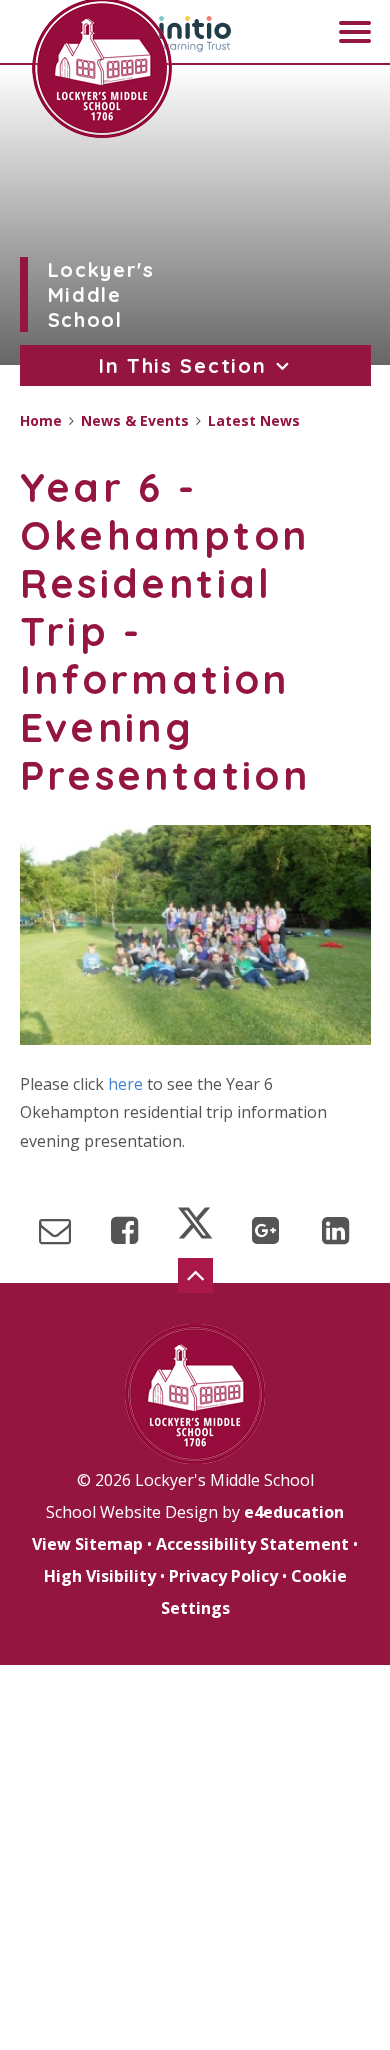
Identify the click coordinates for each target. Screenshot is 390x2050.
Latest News (254, 420)
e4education (294, 1512)
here (125, 1084)
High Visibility (100, 1576)
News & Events (135, 420)
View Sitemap (87, 1544)
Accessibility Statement (252, 1544)
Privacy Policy (223, 1576)
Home (41, 420)
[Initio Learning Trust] (195, 34)
